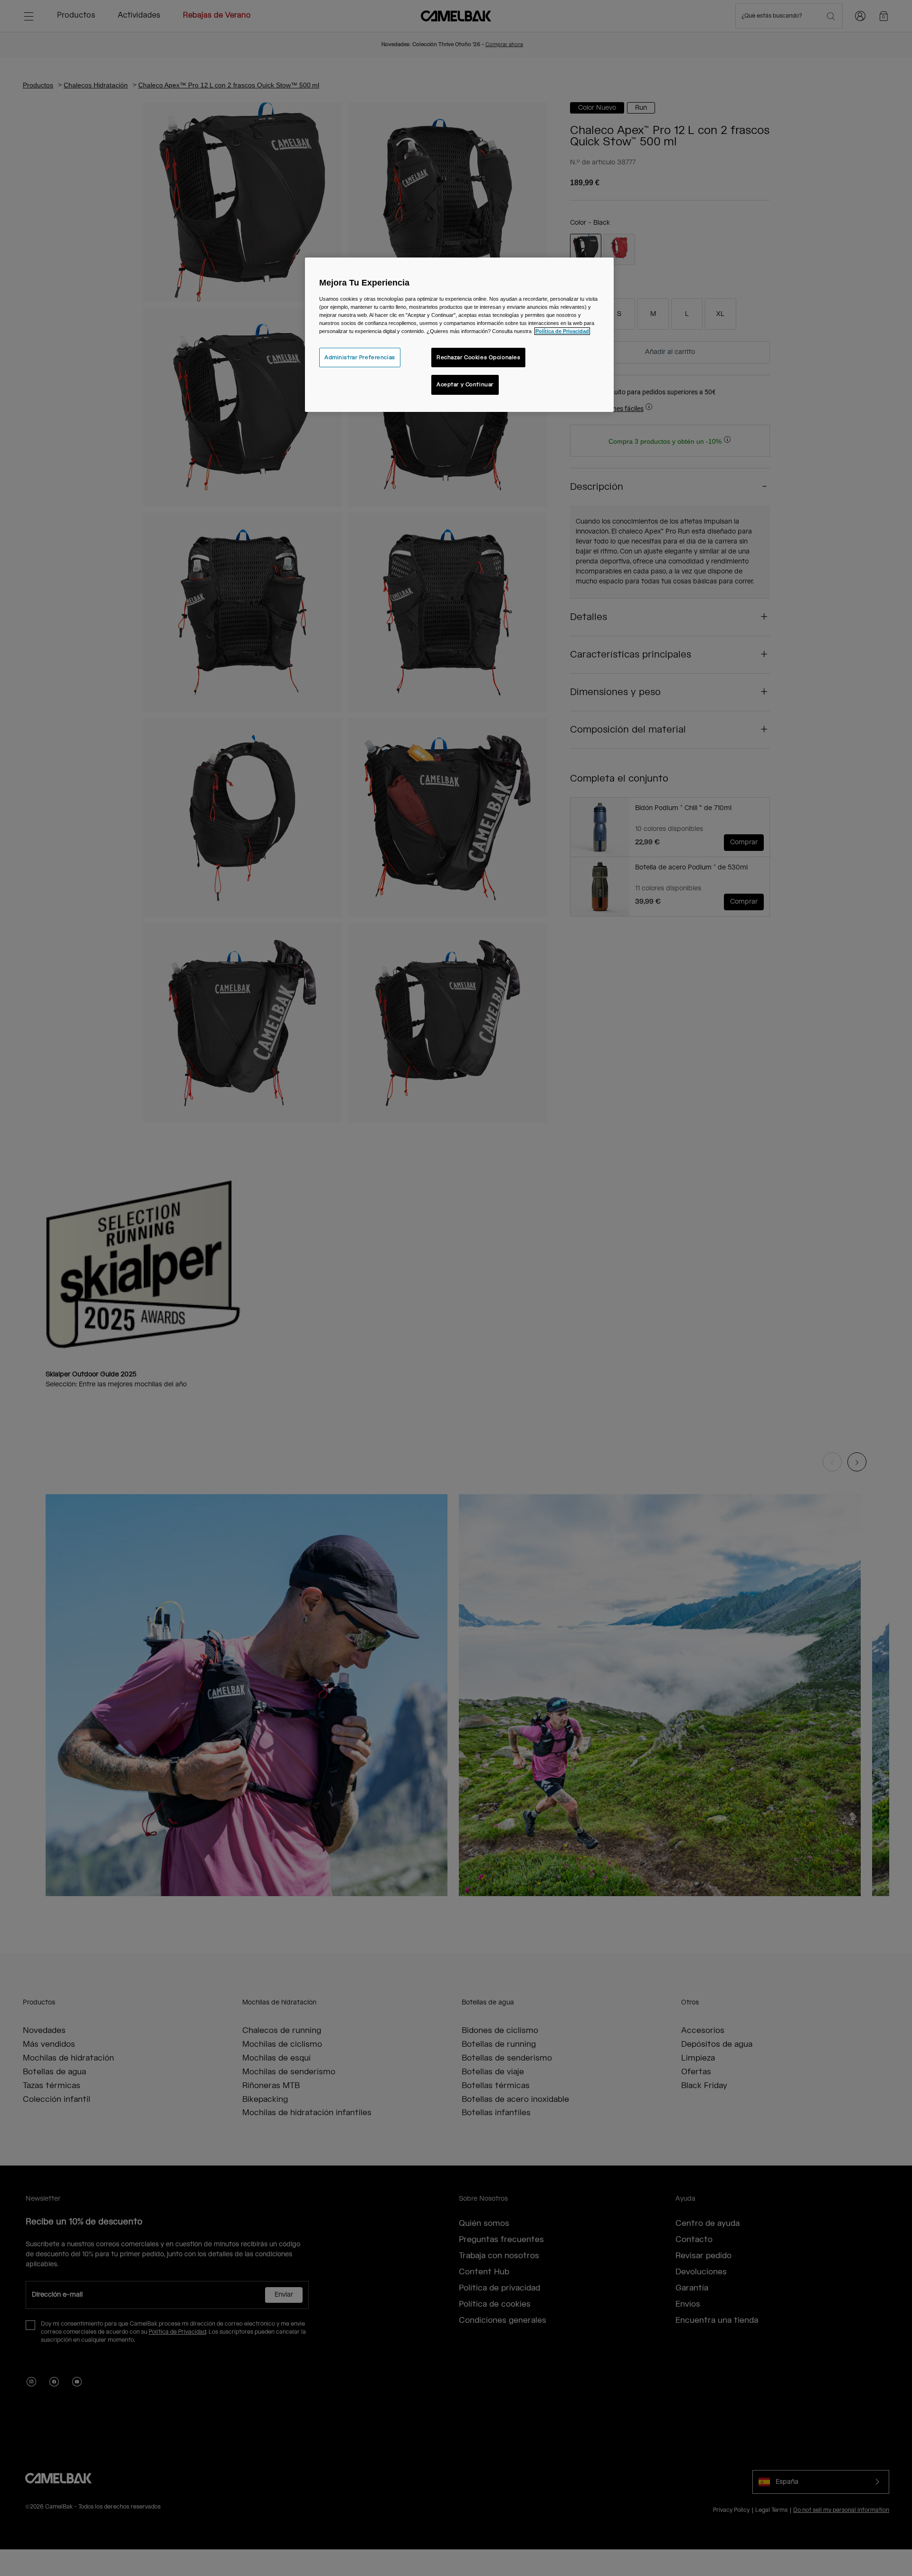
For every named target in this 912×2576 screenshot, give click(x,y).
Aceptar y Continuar (465, 385)
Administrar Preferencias (360, 358)
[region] (459, 335)
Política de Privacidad (562, 331)
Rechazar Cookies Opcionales (478, 358)
